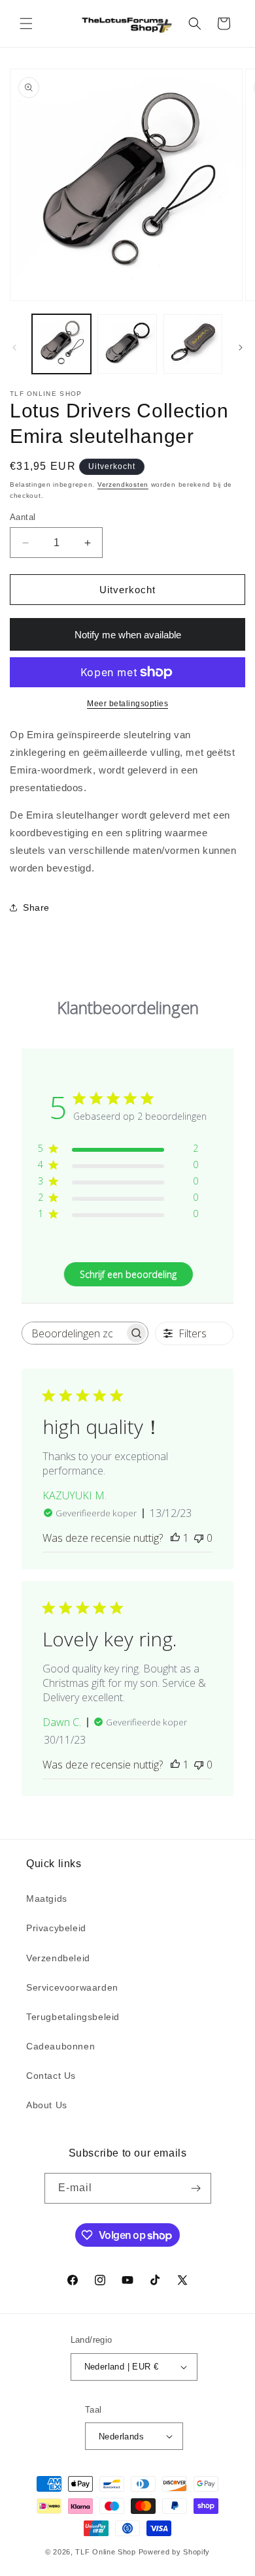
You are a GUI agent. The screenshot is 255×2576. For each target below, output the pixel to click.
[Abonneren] (196, 2188)
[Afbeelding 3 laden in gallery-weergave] (193, 344)
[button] (26, 24)
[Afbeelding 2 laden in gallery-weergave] (127, 344)
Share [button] (36, 907)
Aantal (23, 517)
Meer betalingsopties (127, 704)
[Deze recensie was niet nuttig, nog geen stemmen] (199, 1538)
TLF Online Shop (106, 2552)
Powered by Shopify (175, 2552)
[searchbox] (73, 1333)
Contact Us (51, 2076)
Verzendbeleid (58, 1958)
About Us (47, 2105)
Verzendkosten (123, 484)
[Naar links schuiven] (14, 348)
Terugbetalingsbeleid (73, 2017)
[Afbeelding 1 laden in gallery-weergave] (61, 344)
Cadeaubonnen (60, 2046)
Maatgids (47, 1899)
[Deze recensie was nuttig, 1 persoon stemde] (175, 1538)
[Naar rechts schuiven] (241, 348)
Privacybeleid (56, 1928)
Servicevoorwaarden (72, 1987)
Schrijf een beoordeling (128, 1274)
